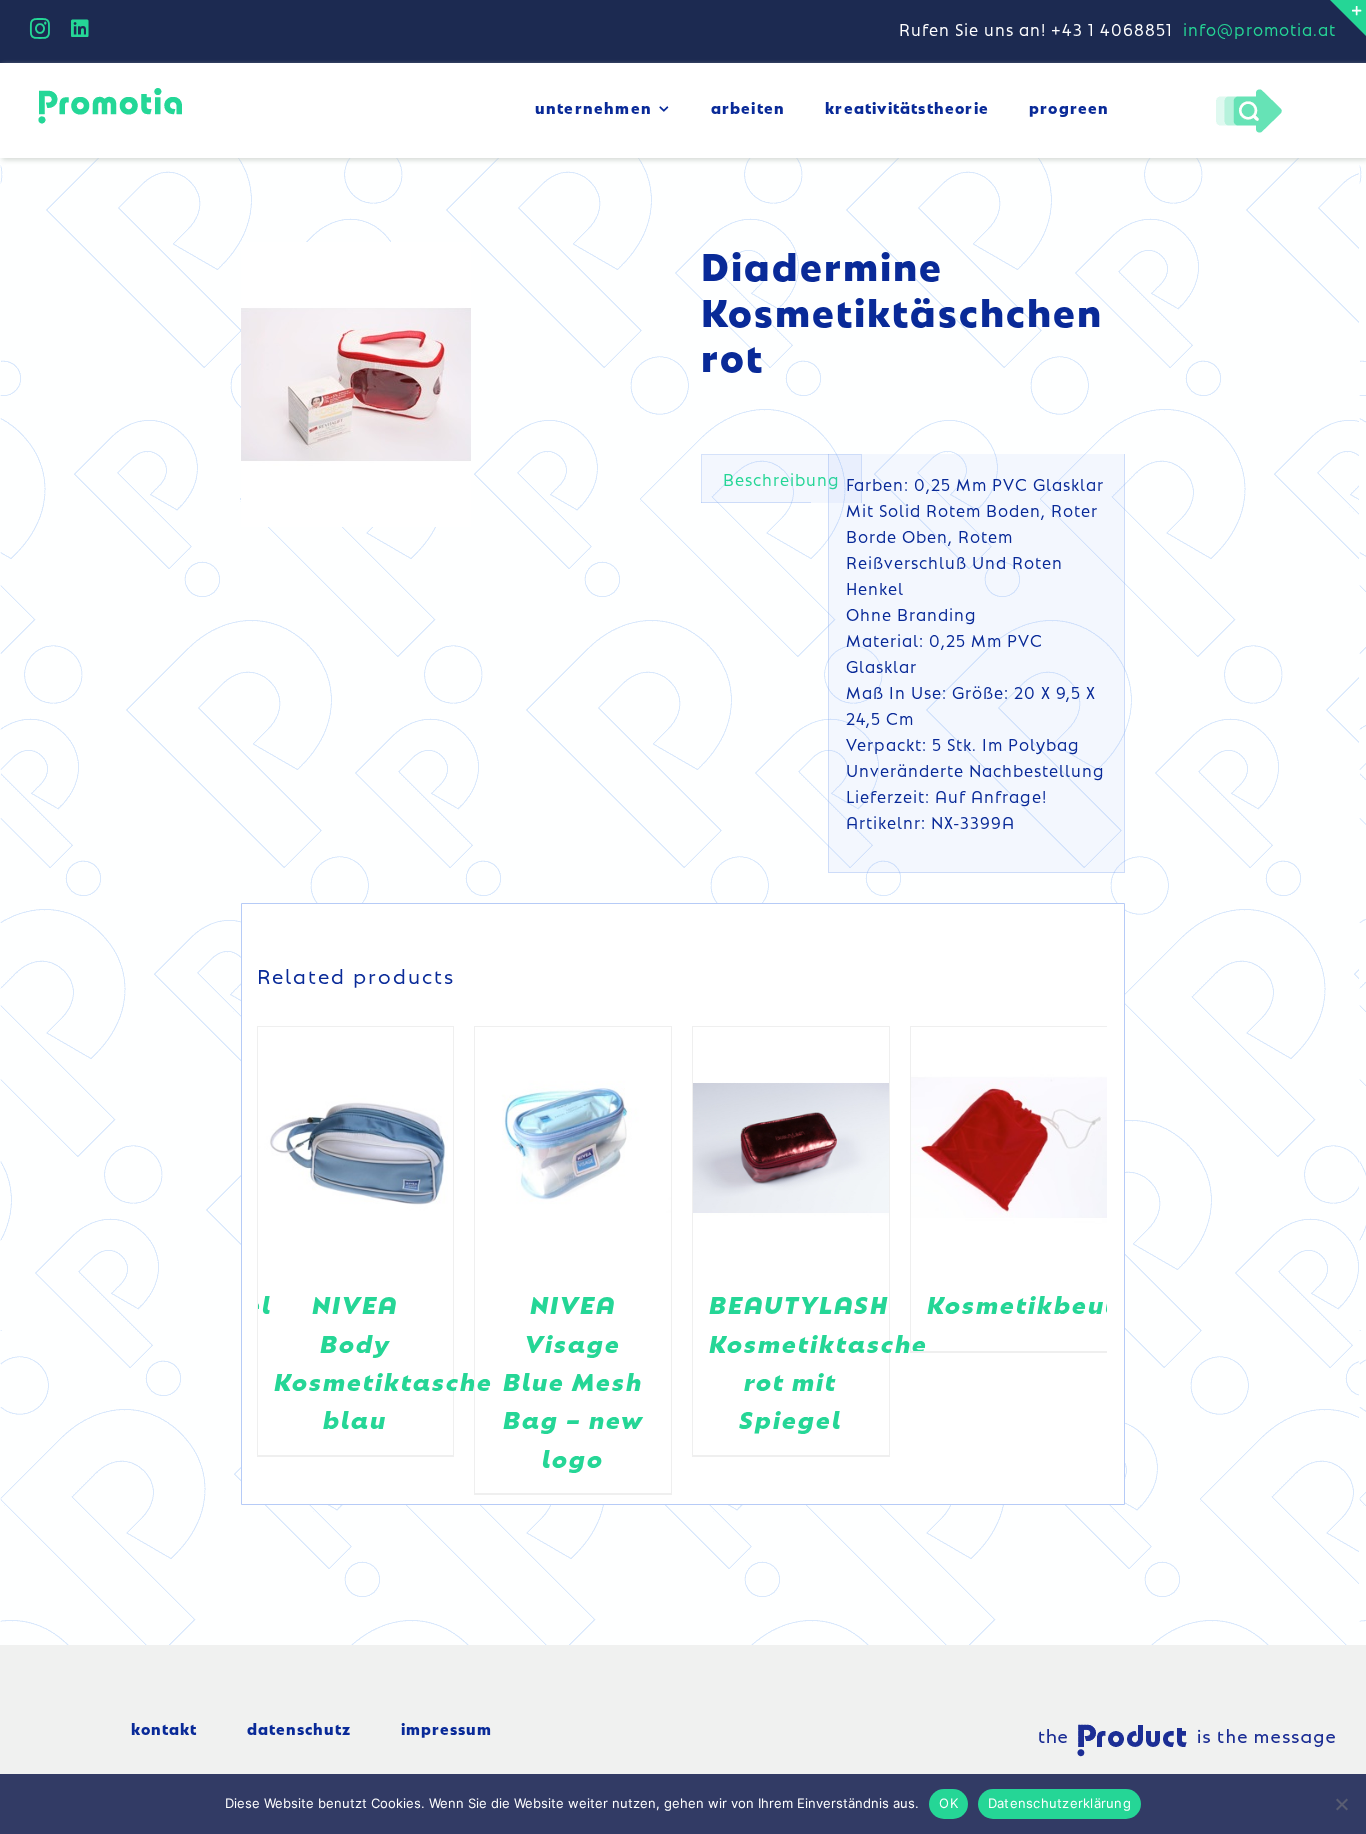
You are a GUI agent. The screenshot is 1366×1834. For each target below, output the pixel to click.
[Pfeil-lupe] (1248, 94)
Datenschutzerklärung (1059, 1803)
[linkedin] (80, 29)
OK (948, 1803)
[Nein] (1341, 1804)
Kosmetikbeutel (1035, 1303)
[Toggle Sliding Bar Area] (1348, 18)
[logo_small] (110, 91)
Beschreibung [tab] (781, 479)
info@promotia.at (1259, 29)
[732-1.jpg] (356, 384)
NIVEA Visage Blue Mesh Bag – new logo (573, 1380)
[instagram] (40, 29)
